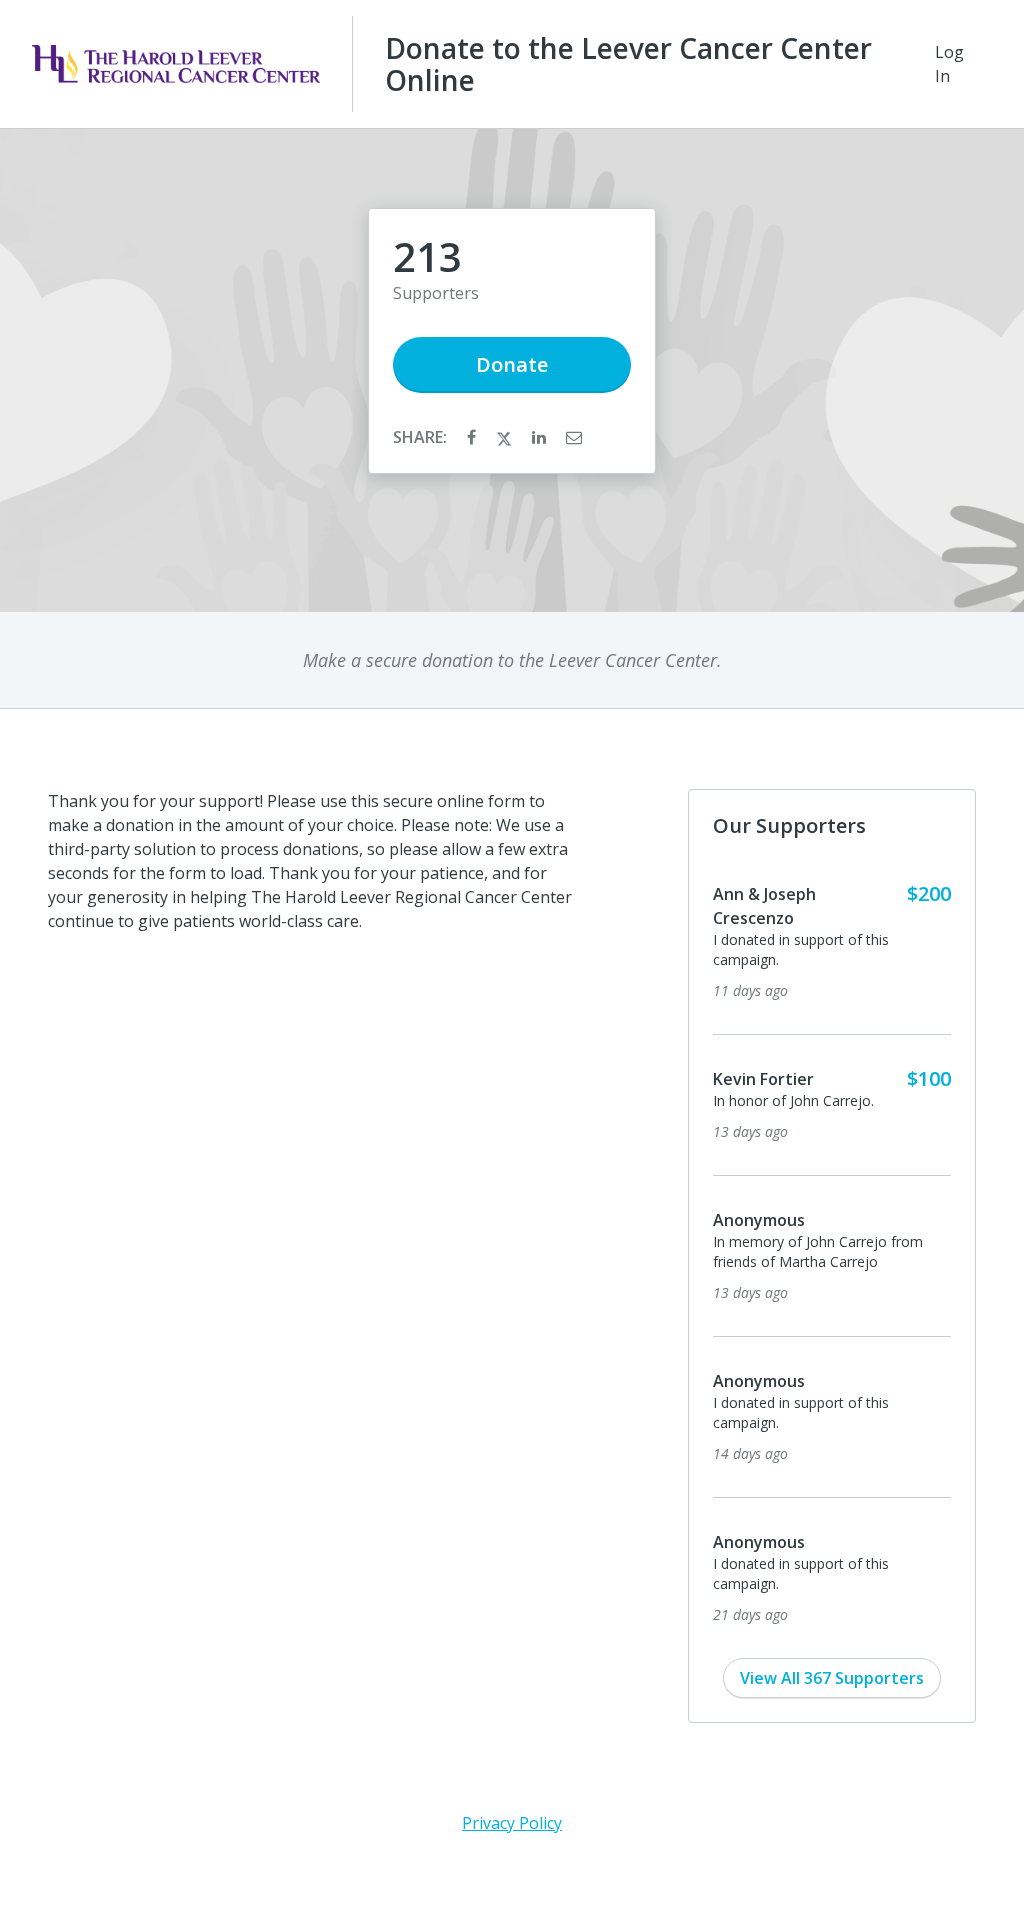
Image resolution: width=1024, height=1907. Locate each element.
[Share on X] (506, 437)
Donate (512, 364)
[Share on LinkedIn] (541, 437)
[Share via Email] (574, 437)
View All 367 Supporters (832, 1678)
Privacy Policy (512, 1823)
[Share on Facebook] (473, 437)
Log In (949, 64)
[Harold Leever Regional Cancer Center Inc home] (176, 64)
